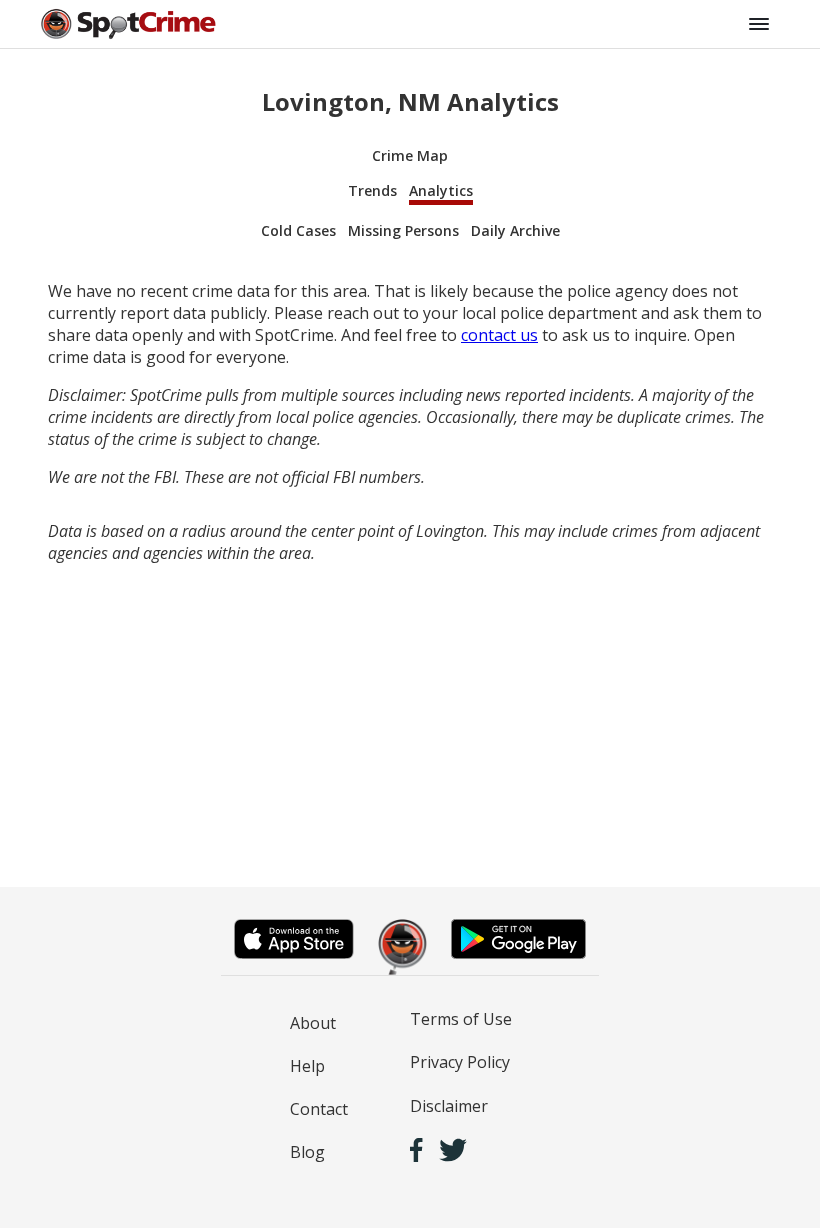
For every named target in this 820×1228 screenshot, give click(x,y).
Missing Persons (403, 230)
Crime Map (410, 155)
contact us (499, 335)
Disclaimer (449, 1106)
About (313, 1023)
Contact (319, 1109)
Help (307, 1066)
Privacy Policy (460, 1062)
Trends (372, 190)
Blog (307, 1152)
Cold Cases (298, 230)
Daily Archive (515, 230)
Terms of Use (461, 1019)
